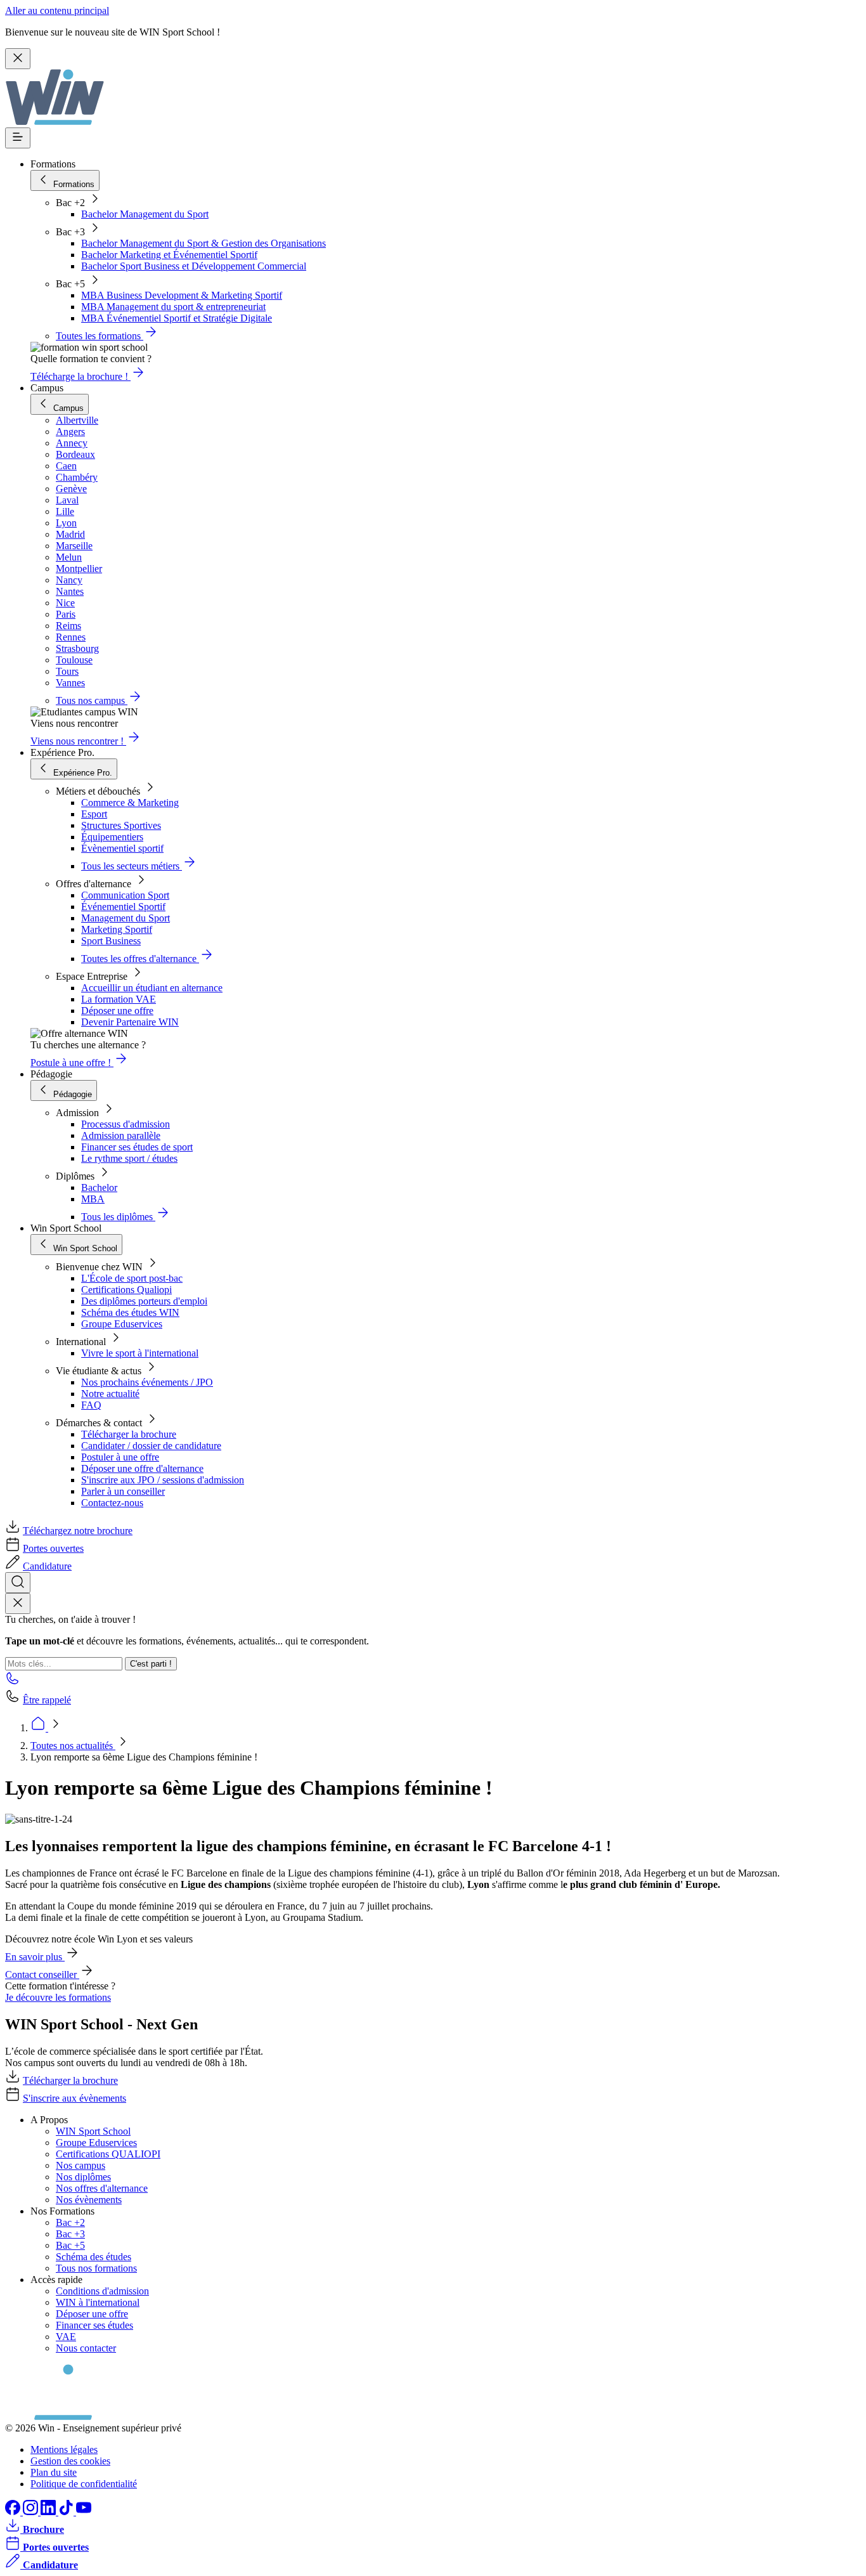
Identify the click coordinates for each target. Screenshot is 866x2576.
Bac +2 (70, 2222)
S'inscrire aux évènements (74, 2098)
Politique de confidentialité (84, 2484)
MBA (93, 1199)
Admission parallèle (121, 1135)
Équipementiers (112, 837)
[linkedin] (49, 2512)
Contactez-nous (112, 1503)
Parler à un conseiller (123, 1491)
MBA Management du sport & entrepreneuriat (173, 307)
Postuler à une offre (120, 1457)
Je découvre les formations (58, 1997)
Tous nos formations (96, 2268)
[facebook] (14, 2512)
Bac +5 (70, 2245)
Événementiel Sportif (123, 907)
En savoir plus (35, 1957)
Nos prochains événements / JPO (147, 1382)
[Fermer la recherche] (18, 1603)
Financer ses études (94, 2325)
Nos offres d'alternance (102, 2188)
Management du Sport (126, 918)
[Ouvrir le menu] (18, 138)
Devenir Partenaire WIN (130, 1022)
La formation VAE (119, 999)
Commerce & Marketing (130, 803)
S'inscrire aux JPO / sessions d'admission (163, 1480)
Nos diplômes (83, 2177)
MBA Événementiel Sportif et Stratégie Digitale (177, 318)
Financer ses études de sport (137, 1147)
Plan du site (54, 2472)
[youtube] (84, 2512)
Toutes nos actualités (73, 1746)
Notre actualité (110, 1394)
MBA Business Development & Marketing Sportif (182, 295)
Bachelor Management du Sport (145, 214)
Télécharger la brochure (129, 1434)
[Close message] (18, 59)
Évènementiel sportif (122, 848)
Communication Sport (125, 895)
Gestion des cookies (70, 2461)
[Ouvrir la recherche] (18, 1583)
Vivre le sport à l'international (140, 1353)
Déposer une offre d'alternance (142, 1468)
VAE (66, 2337)
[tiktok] (67, 2512)
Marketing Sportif (117, 929)
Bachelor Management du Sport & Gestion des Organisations (204, 243)
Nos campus (81, 2165)
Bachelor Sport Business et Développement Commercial (194, 266)
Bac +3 (70, 2234)
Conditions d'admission (102, 2291)
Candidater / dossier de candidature (151, 1446)
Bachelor (99, 1187)
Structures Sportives (121, 825)
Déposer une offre (117, 1011)
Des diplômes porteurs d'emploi (144, 1301)
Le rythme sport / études (129, 1158)
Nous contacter (86, 2348)
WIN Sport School (93, 2131)
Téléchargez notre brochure (78, 1531)
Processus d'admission (126, 1124)
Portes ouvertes (53, 1548)
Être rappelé (47, 1700)
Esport (94, 814)
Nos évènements (89, 2200)
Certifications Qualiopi (126, 1290)
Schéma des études (94, 2257)
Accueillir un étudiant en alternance (152, 988)
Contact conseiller (42, 1974)
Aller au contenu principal (57, 10)
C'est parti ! (151, 1664)
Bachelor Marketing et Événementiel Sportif (169, 255)
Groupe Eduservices (122, 1324)
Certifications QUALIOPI (108, 2154)
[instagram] (32, 2512)
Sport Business (111, 941)
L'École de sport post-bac (132, 1278)
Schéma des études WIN (130, 1312)
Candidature (47, 1566)
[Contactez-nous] (13, 1682)
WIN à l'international (98, 2302)
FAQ (91, 1405)
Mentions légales (64, 2449)
